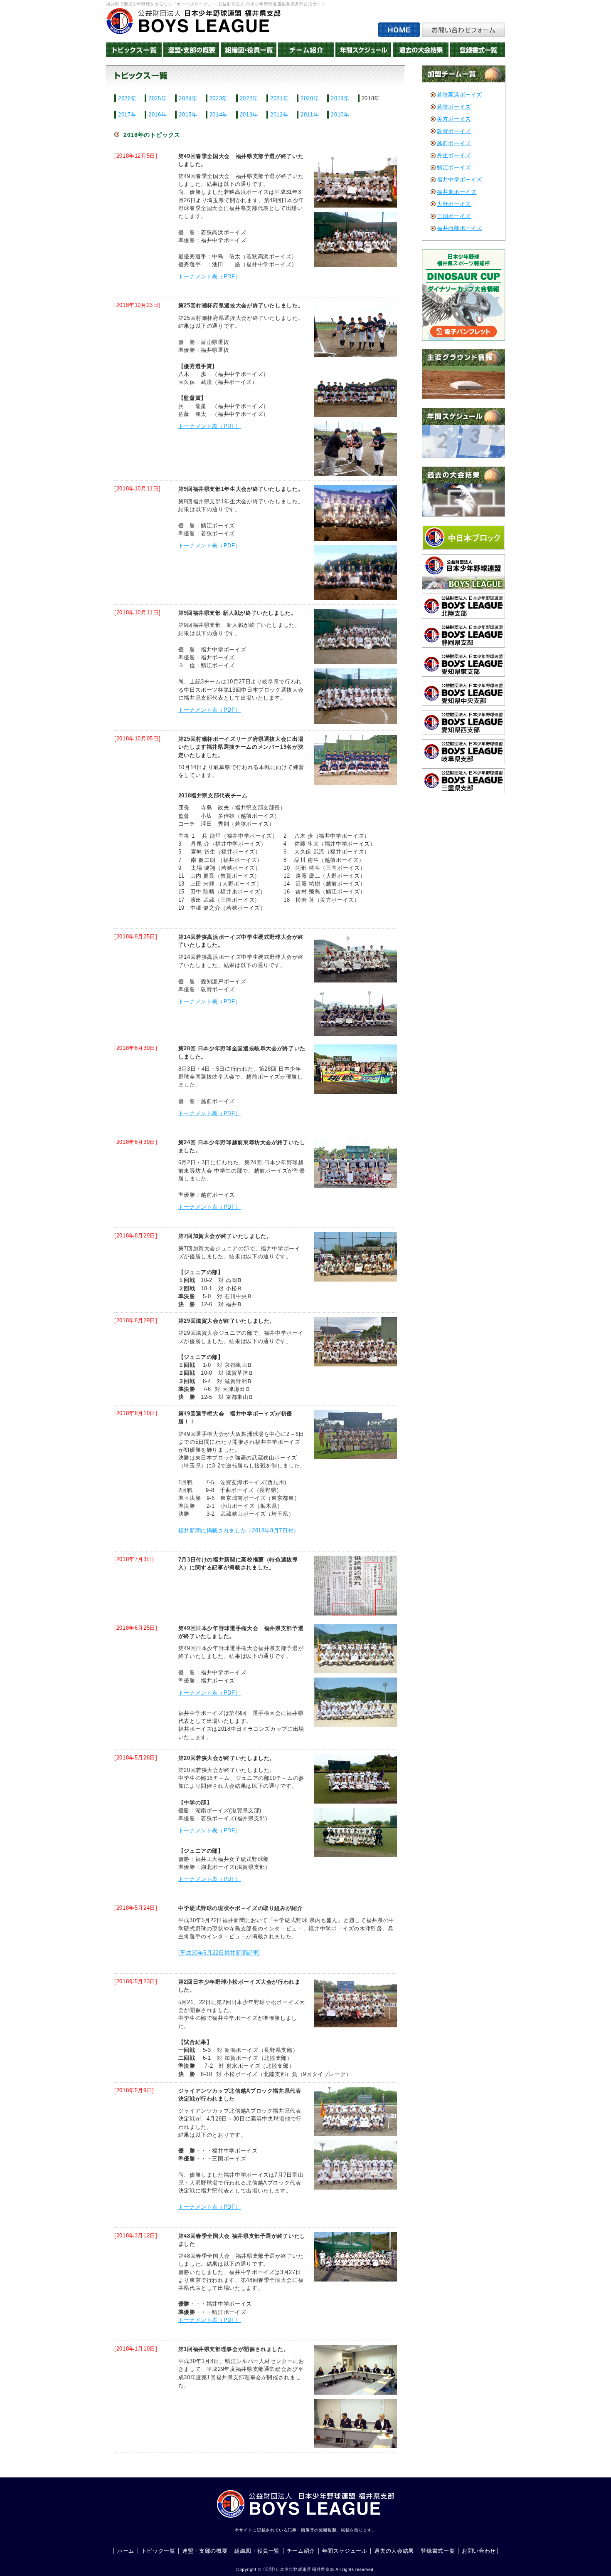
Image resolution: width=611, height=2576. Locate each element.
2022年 (249, 98)
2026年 (127, 98)
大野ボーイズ (454, 204)
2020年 (310, 98)
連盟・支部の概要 (205, 2551)
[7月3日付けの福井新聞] (351, 1586)
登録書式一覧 (438, 2551)
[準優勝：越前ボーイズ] (351, 1163)
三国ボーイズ (454, 216)
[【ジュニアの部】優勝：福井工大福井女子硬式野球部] (351, 1832)
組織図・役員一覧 (257, 2551)
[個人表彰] (351, 449)
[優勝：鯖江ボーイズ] (351, 513)
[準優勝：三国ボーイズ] (351, 2165)
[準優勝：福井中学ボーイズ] (351, 239)
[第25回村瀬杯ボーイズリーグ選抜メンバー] (351, 760)
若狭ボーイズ (454, 107)
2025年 (158, 98)
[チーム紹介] (306, 50)
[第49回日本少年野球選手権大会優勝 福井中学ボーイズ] (351, 1434)
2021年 (279, 98)
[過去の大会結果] (421, 50)
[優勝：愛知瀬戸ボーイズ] (351, 958)
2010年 (340, 115)
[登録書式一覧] (478, 50)
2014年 (219, 115)
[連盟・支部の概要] (191, 50)
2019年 (340, 98)
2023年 (219, 98)
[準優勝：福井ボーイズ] (351, 696)
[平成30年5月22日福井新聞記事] (219, 1953)
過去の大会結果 (394, 2551)
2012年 (279, 115)
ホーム (126, 2551)
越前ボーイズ (454, 143)
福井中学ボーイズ (459, 179)
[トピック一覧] (134, 50)
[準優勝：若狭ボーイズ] (351, 573)
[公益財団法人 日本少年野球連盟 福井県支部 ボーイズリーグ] (193, 21)
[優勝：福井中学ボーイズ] (351, 637)
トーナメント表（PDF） (210, 276)
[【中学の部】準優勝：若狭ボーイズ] (351, 1779)
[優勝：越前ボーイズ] (351, 1069)
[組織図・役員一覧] (249, 50)
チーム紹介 (301, 2551)
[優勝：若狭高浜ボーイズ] (351, 180)
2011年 (310, 115)
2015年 (188, 115)
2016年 (158, 115)
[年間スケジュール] (363, 50)
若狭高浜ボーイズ (459, 95)
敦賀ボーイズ (454, 131)
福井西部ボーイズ (459, 228)
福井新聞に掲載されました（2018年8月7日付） (239, 1531)
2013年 (249, 115)
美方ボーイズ (454, 119)
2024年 (188, 98)
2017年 (127, 115)
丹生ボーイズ (454, 155)
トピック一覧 (158, 2551)
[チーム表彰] (351, 329)
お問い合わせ (479, 2551)
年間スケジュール (345, 2551)
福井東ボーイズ (457, 192)
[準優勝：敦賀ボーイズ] (351, 1011)
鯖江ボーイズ (454, 167)
